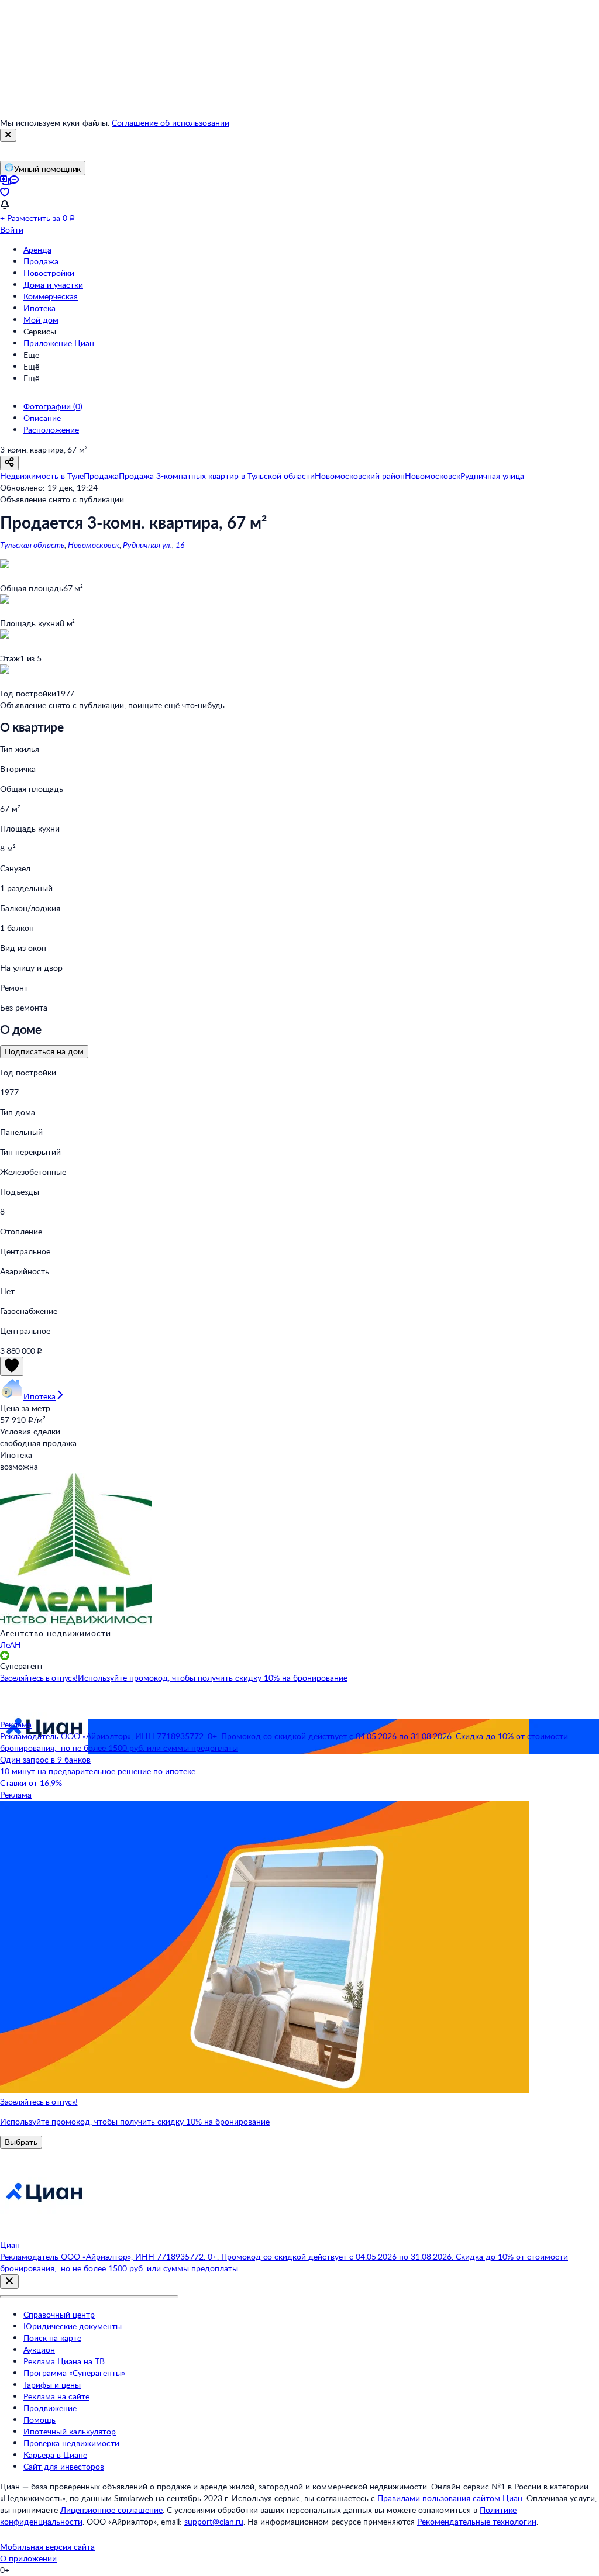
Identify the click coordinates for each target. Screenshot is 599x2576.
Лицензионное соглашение (111, 2510)
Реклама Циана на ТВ (64, 2361)
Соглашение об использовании (171, 123)
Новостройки (49, 273)
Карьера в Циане (55, 2455)
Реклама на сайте (56, 2396)
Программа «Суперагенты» (74, 2373)
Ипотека (39, 308)
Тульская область (32, 545)
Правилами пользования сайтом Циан (450, 2498)
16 (180, 545)
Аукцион (39, 2349)
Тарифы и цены (52, 2384)
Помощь (39, 2420)
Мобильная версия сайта (47, 2546)
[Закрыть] (8, 135)
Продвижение (50, 2408)
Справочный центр (59, 2314)
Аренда (37, 249)
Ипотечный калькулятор (70, 2431)
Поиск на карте (52, 2338)
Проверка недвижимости (71, 2443)
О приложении (28, 2558)
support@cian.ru (214, 2521)
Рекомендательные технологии (477, 2521)
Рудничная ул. (147, 545)
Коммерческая (51, 296)
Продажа (41, 261)
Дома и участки (53, 285)
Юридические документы (73, 2326)
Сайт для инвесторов (64, 2466)
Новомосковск (94, 545)
